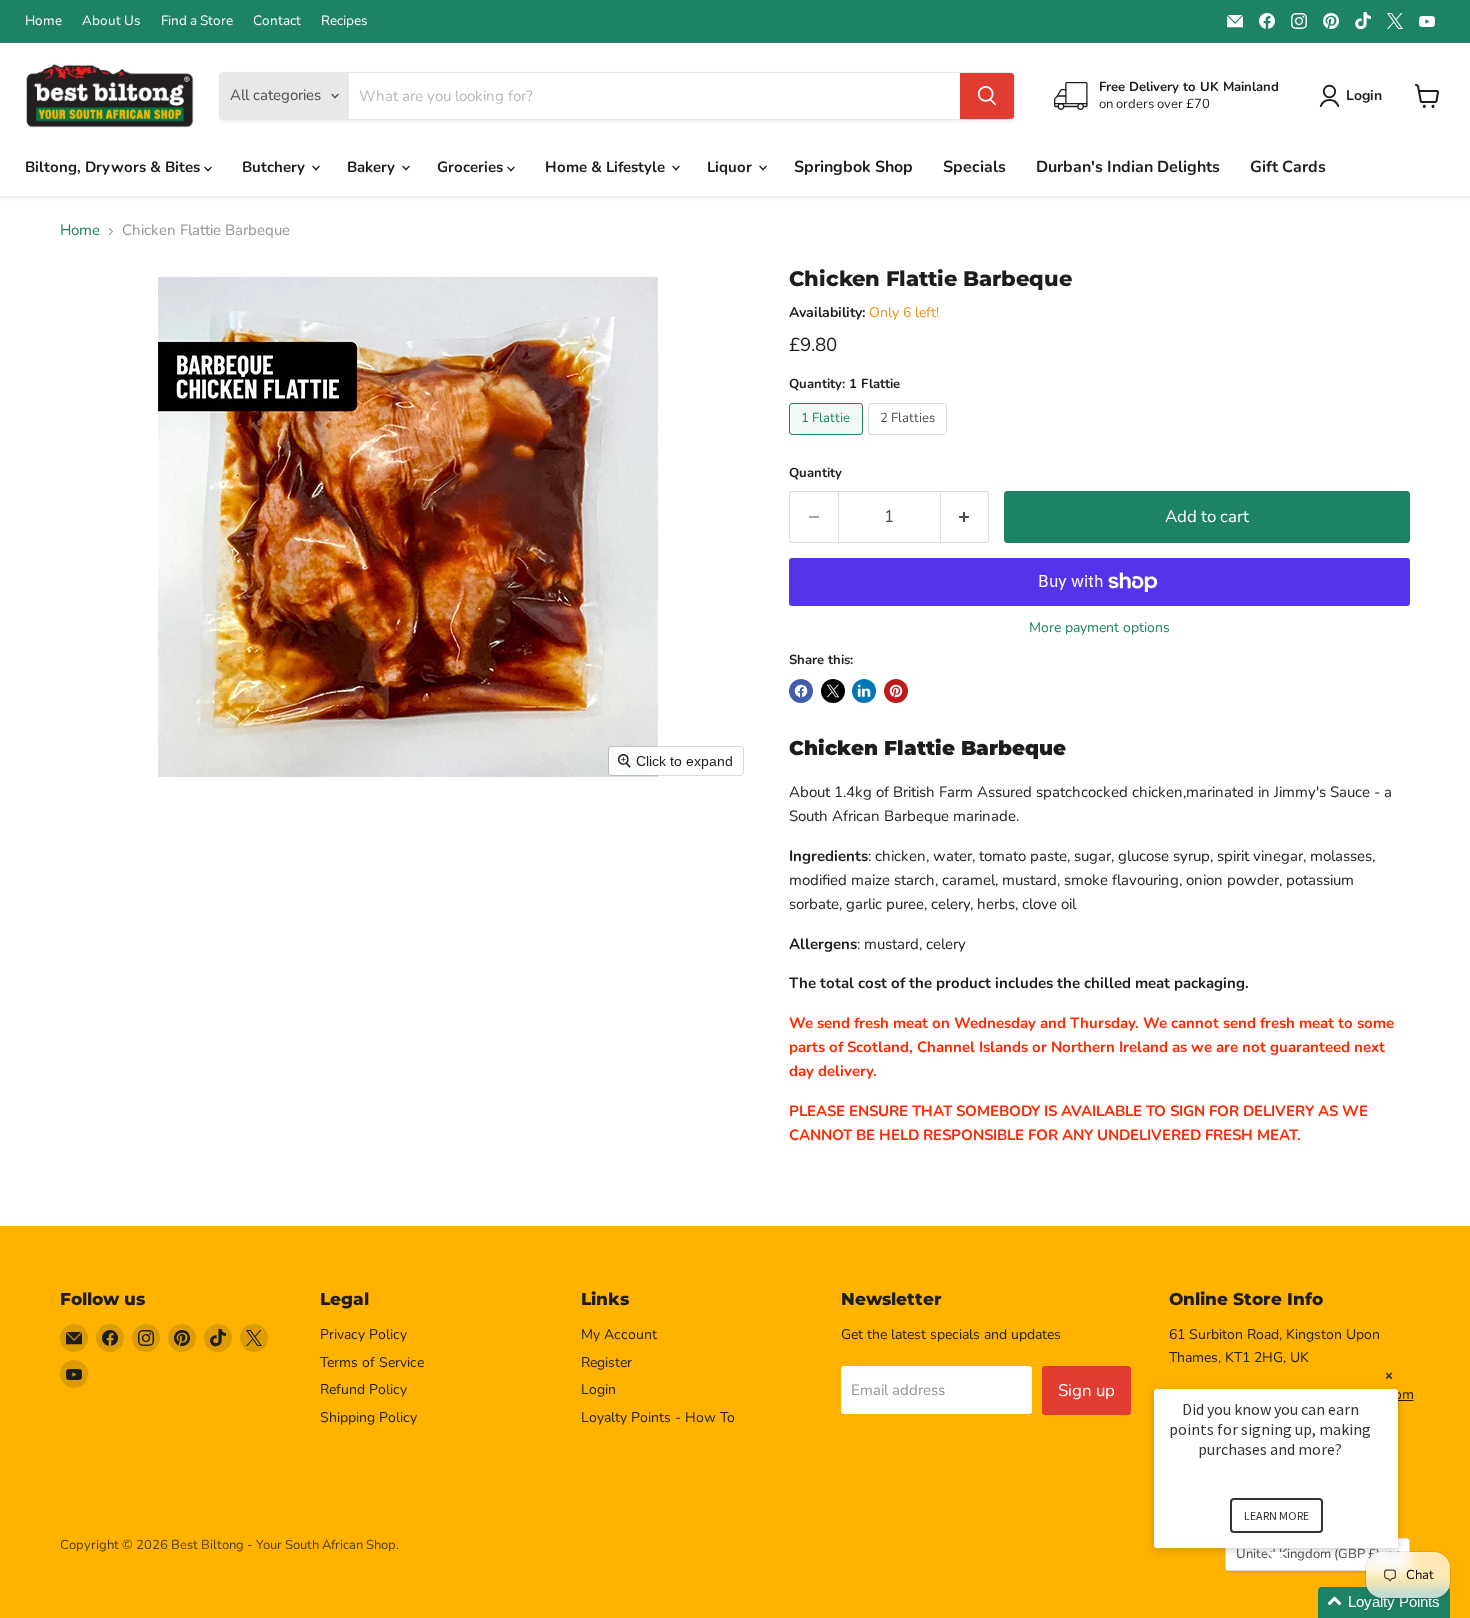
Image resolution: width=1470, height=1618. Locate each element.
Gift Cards (1288, 167)
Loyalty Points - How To (658, 1417)
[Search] (987, 96)
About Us (111, 21)
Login (598, 1389)
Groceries (472, 167)
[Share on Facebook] (801, 691)
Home (43, 21)
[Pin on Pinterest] (896, 691)
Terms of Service (372, 1362)
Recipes (344, 21)
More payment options (1099, 628)
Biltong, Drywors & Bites (114, 167)
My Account (619, 1334)
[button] (1300, 1602)
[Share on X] (833, 691)
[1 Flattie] (828, 440)
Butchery (275, 167)
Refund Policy (363, 1389)
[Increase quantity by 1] (965, 516)
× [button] (1389, 1375)
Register (606, 1362)
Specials (974, 167)
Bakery (373, 167)
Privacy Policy (363, 1334)
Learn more (1276, 1515)
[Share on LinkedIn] (864, 691)
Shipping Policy (368, 1417)
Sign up (1086, 1390)
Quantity (815, 473)
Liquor (731, 167)
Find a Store (197, 21)
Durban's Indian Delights (1128, 167)
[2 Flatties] (910, 440)
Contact (277, 21)
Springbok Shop (853, 167)
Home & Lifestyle (607, 167)
